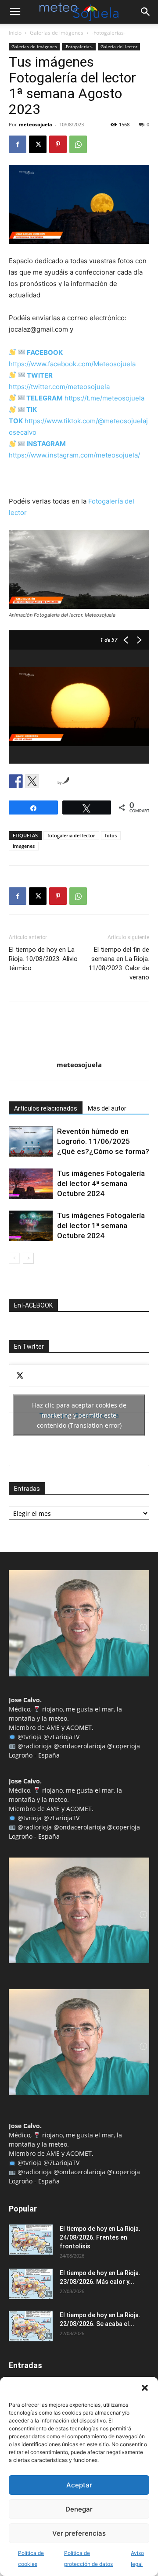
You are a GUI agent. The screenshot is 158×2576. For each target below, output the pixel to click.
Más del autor (107, 1108)
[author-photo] (79, 1052)
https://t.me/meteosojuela (104, 398)
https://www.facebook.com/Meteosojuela (72, 364)
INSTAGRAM (46, 444)
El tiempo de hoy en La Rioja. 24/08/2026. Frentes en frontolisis (100, 2237)
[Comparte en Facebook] (16, 781)
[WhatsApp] (78, 144)
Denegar (79, 2509)
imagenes (24, 846)
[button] (145, 2388)
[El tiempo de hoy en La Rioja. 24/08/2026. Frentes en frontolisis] (31, 2240)
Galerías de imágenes (57, 33)
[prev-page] (14, 1258)
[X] (38, 144)
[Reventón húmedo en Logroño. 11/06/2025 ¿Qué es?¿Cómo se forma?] (31, 1142)
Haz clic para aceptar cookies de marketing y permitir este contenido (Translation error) (79, 1415)
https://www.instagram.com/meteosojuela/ (74, 455)
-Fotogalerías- (109, 33)
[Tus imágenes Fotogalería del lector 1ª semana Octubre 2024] (31, 1226)
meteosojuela (36, 124)
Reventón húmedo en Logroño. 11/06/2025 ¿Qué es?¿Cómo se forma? (103, 1141)
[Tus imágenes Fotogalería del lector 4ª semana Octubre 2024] (31, 1184)
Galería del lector (119, 46)
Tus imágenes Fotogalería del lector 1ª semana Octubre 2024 (101, 1225)
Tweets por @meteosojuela (79, 1415)
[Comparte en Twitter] (32, 781)
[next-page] (28, 1258)
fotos (111, 835)
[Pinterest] (58, 144)
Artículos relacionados (46, 1108)
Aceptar (79, 2485)
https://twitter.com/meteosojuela (59, 387)
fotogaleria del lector (71, 835)
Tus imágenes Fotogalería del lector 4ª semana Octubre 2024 (101, 1183)
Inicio (15, 33)
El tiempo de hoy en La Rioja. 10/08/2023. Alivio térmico (43, 959)
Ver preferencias (79, 2533)
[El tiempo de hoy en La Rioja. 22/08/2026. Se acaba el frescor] (31, 2326)
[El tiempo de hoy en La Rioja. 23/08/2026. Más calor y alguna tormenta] (31, 2284)
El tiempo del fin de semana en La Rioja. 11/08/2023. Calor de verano (119, 963)
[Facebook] (18, 144)
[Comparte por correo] (48, 781)
